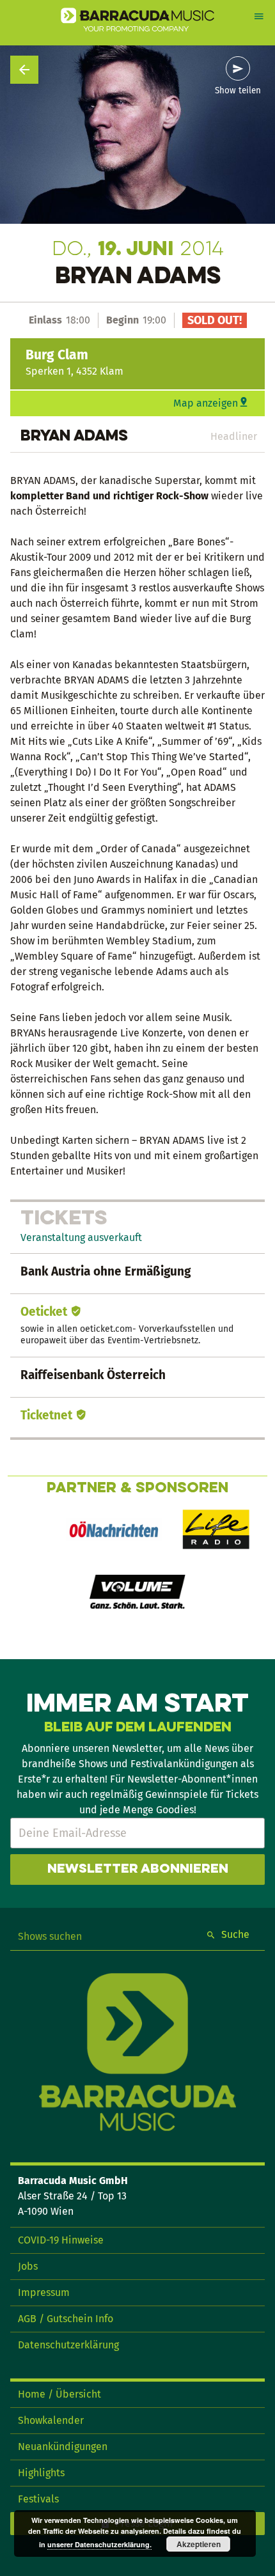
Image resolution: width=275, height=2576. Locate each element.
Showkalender (51, 2420)
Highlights (41, 2473)
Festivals (38, 2499)
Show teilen (238, 91)
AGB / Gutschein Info (66, 2319)
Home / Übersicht (59, 2394)
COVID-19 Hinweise (61, 2240)
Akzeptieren (199, 2544)
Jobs (28, 2266)
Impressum (44, 2292)
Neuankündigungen (63, 2447)
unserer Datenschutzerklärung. (99, 2544)
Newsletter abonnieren (138, 1870)
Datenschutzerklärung (68, 2345)
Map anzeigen (206, 403)
